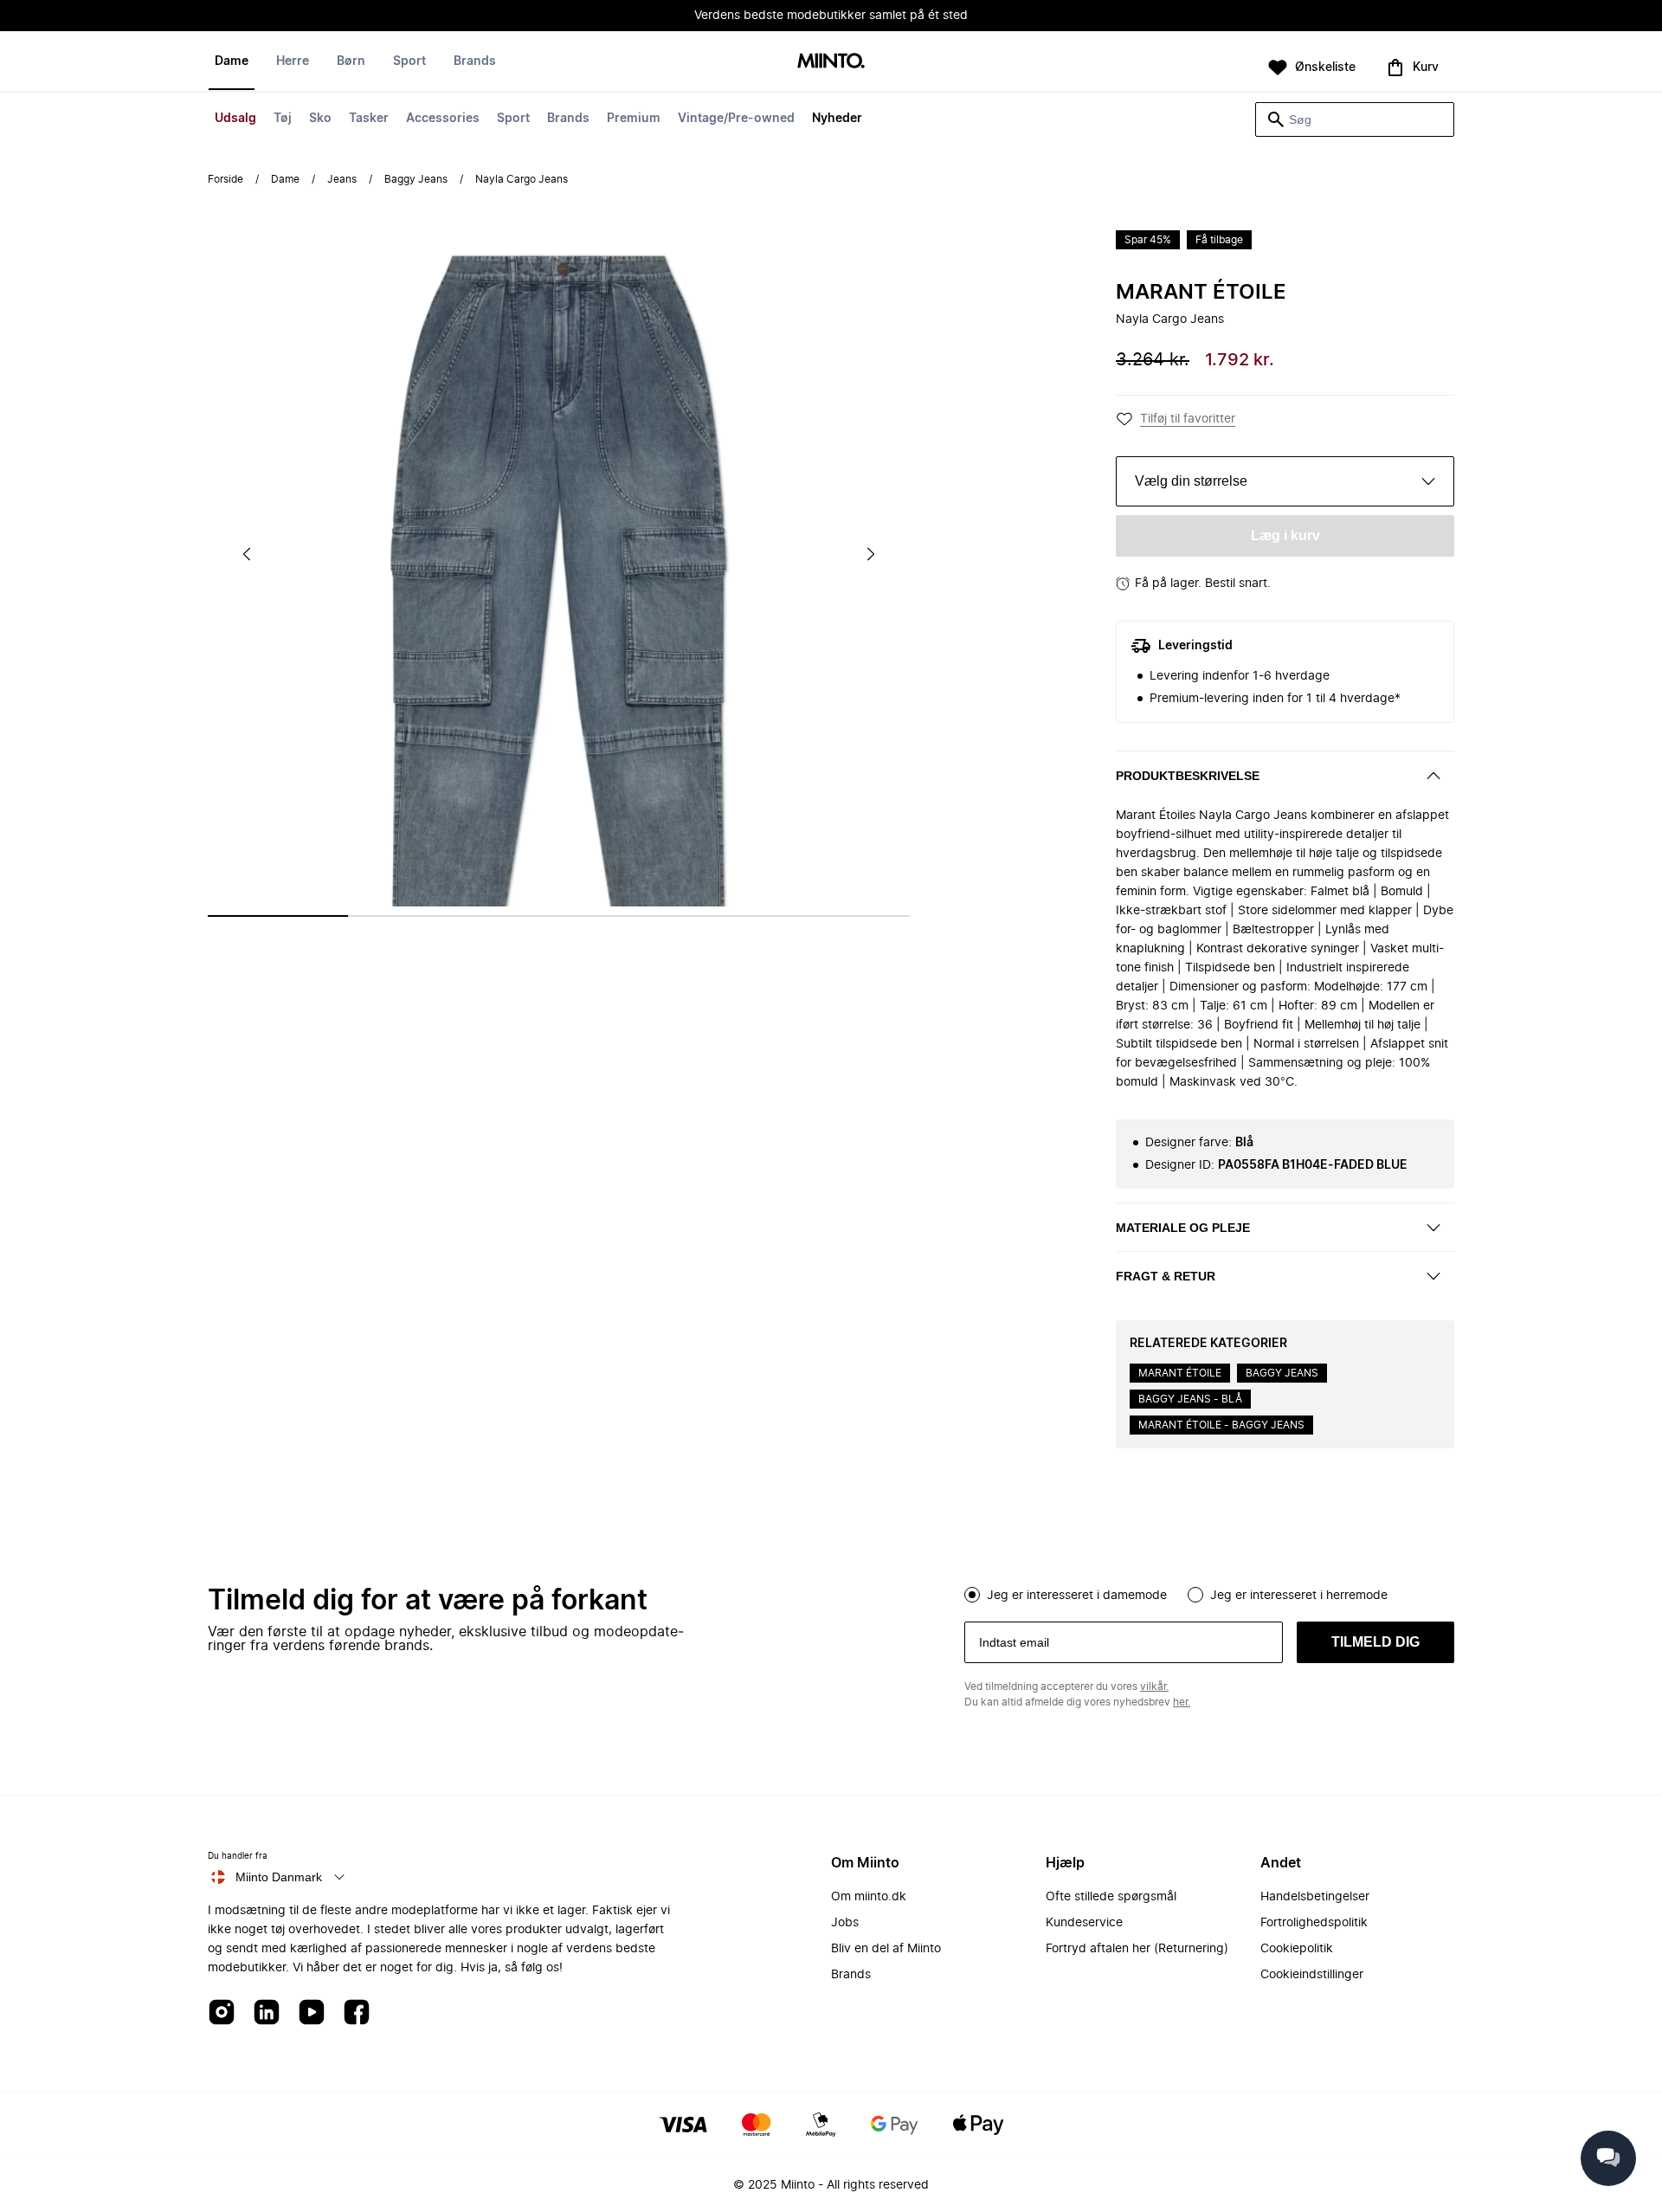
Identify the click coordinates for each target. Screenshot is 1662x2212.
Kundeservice (1084, 1923)
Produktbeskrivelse (1188, 776)
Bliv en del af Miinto (886, 1949)
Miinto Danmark (279, 1877)
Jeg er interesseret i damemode (1077, 1596)
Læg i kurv (1285, 535)
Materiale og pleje (1183, 1228)
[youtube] (312, 2013)
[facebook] (357, 2013)
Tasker (369, 119)
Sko (320, 119)
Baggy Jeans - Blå (1190, 1399)
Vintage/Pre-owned (736, 119)
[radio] (972, 1595)
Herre (293, 61)
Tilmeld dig (1375, 1642)
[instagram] (222, 2013)
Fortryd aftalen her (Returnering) (1137, 1949)
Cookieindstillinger (1312, 1975)
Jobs (845, 1923)
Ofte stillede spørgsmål (1111, 1897)
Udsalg (235, 119)
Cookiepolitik (1297, 1949)
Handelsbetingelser (1315, 1897)
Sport (513, 119)
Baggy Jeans (416, 179)
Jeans (342, 179)
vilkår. (1154, 1686)
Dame (232, 61)
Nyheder (837, 119)
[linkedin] (267, 2013)
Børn (351, 61)
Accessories (443, 119)
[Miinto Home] (831, 62)
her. (1182, 1702)
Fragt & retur (1166, 1276)
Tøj (283, 119)
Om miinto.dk (869, 1897)
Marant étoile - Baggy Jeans (1221, 1425)
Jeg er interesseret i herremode (1299, 1596)
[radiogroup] (1209, 1593)
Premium (634, 119)
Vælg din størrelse (1191, 481)
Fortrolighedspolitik (1314, 1923)
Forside (225, 179)
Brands (568, 119)
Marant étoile (1201, 293)
